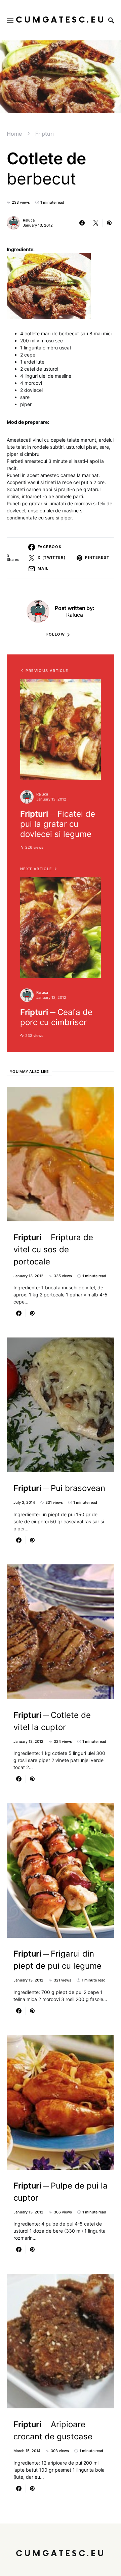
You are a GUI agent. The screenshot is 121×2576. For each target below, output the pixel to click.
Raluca (29, 220)
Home (14, 134)
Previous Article (47, 671)
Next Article (36, 869)
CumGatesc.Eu (61, 20)
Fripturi (45, 134)
